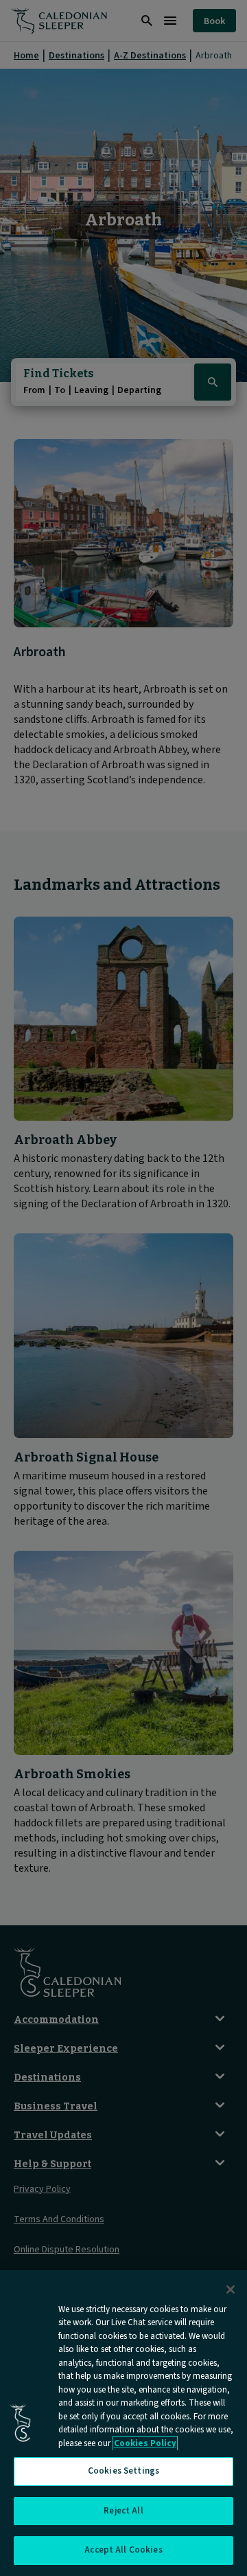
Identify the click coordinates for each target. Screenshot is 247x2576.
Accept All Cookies (123, 2550)
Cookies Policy (145, 2443)
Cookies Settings (123, 2471)
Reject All (123, 2511)
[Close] (231, 2289)
